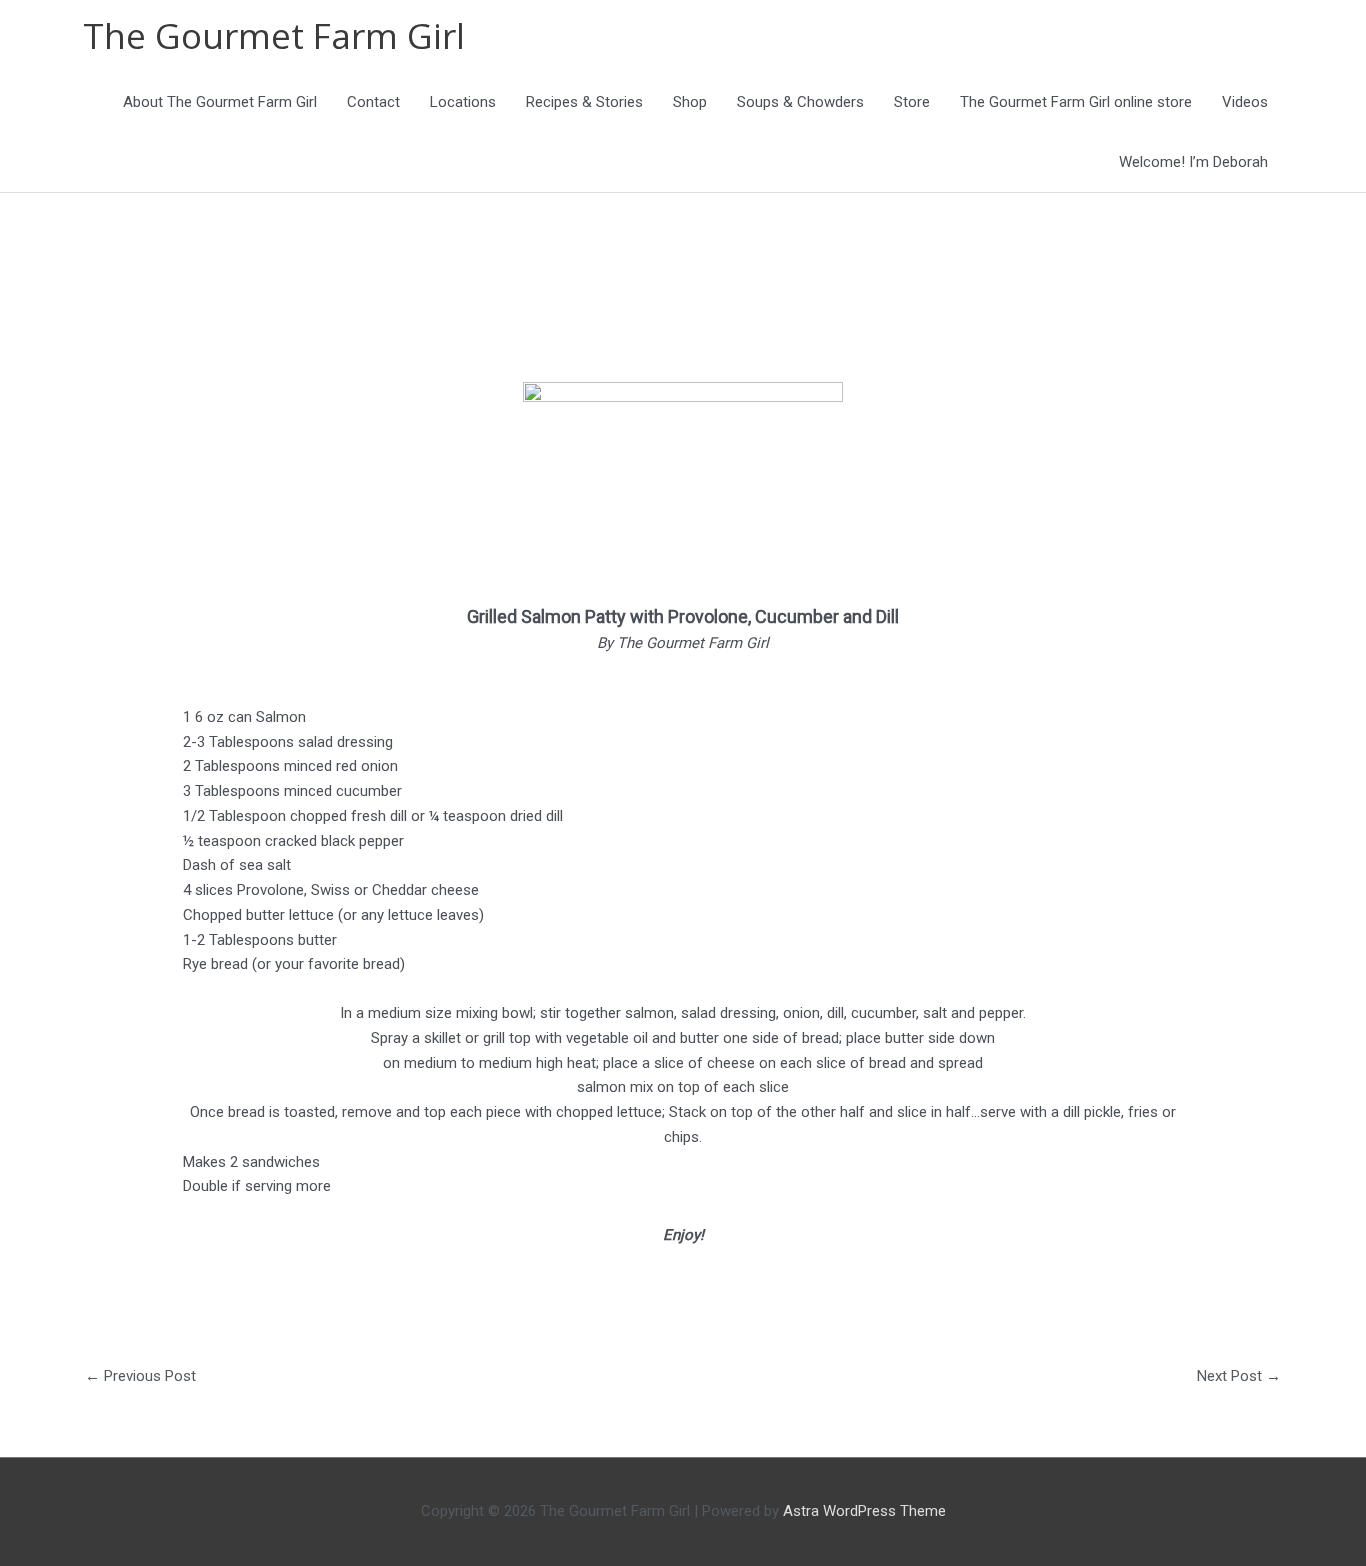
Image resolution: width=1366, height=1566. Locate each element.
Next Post (1239, 1376)
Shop (690, 102)
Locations (463, 102)
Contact (373, 102)
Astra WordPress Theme (864, 1511)
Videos (1245, 102)
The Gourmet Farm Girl (274, 35)
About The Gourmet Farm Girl (220, 102)
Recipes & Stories (584, 102)
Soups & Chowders (800, 102)
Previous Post (140, 1376)
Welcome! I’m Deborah (1193, 162)
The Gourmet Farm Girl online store (1076, 102)
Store (912, 102)
